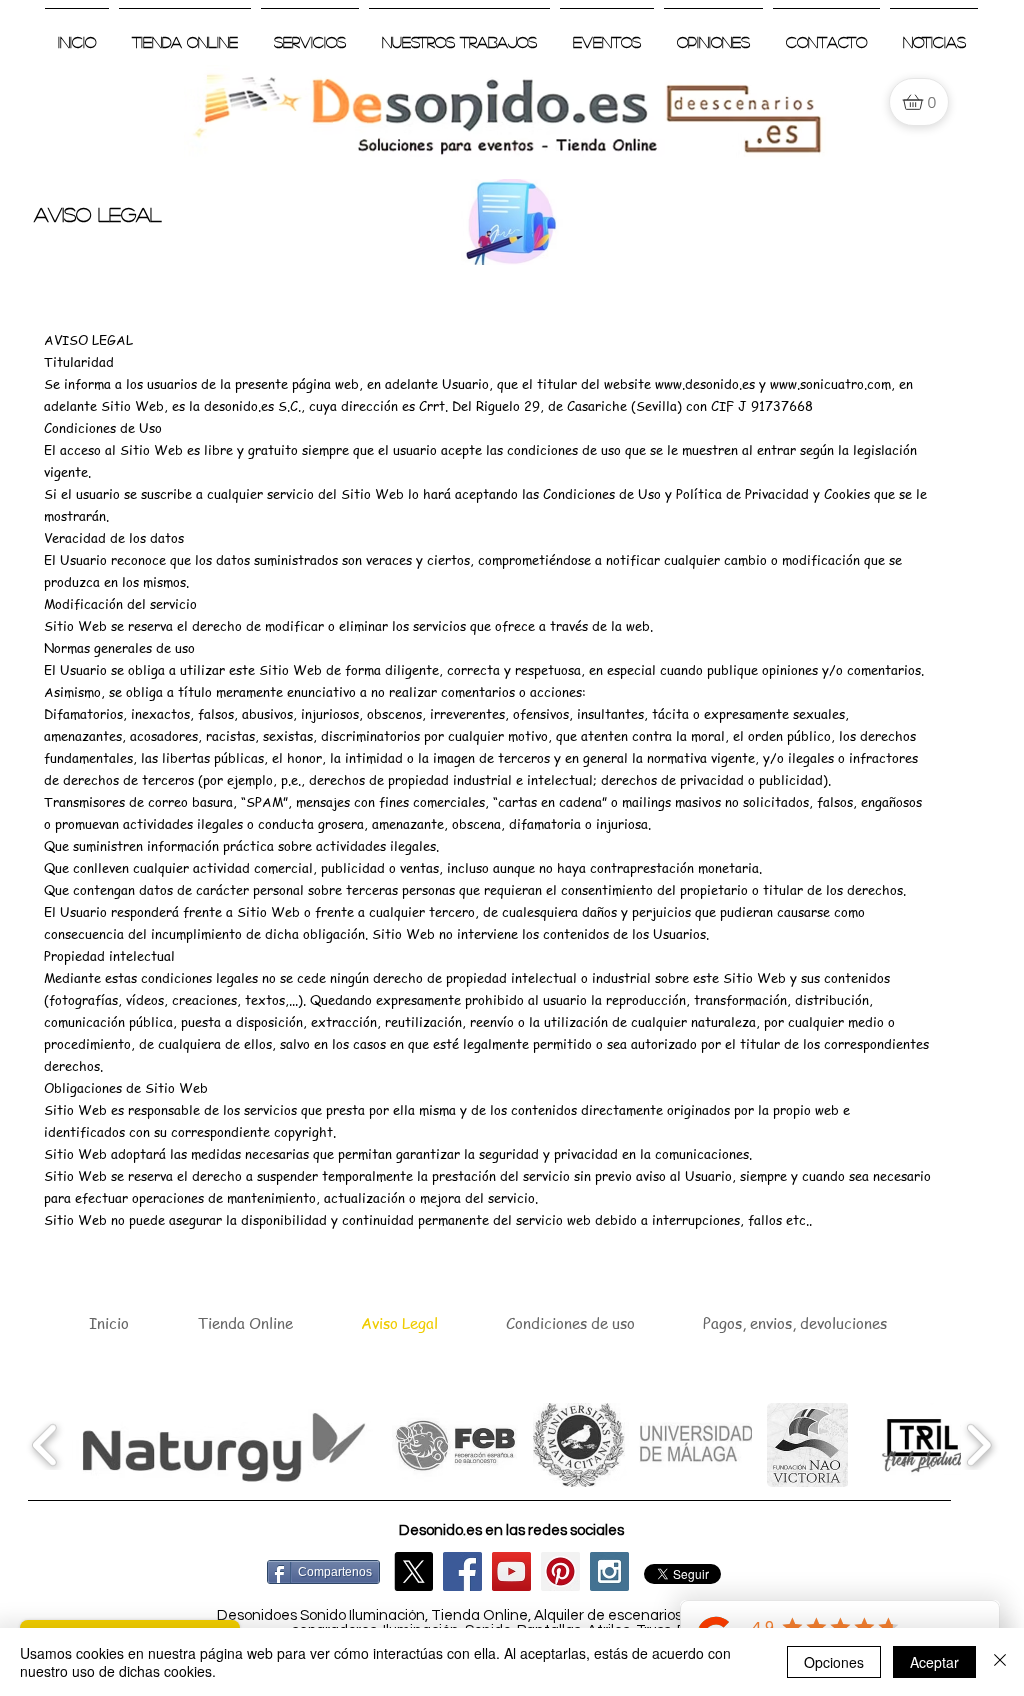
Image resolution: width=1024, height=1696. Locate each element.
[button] (220, 1445)
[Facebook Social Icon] (462, 1571)
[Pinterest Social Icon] (560, 1571)
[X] (413, 1571)
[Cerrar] (1000, 1662)
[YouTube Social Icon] (511, 1571)
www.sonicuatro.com (830, 383)
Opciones (834, 1662)
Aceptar (934, 1662)
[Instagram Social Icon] (609, 1571)
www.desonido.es (705, 383)
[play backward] (45, 1445)
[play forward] (978, 1445)
